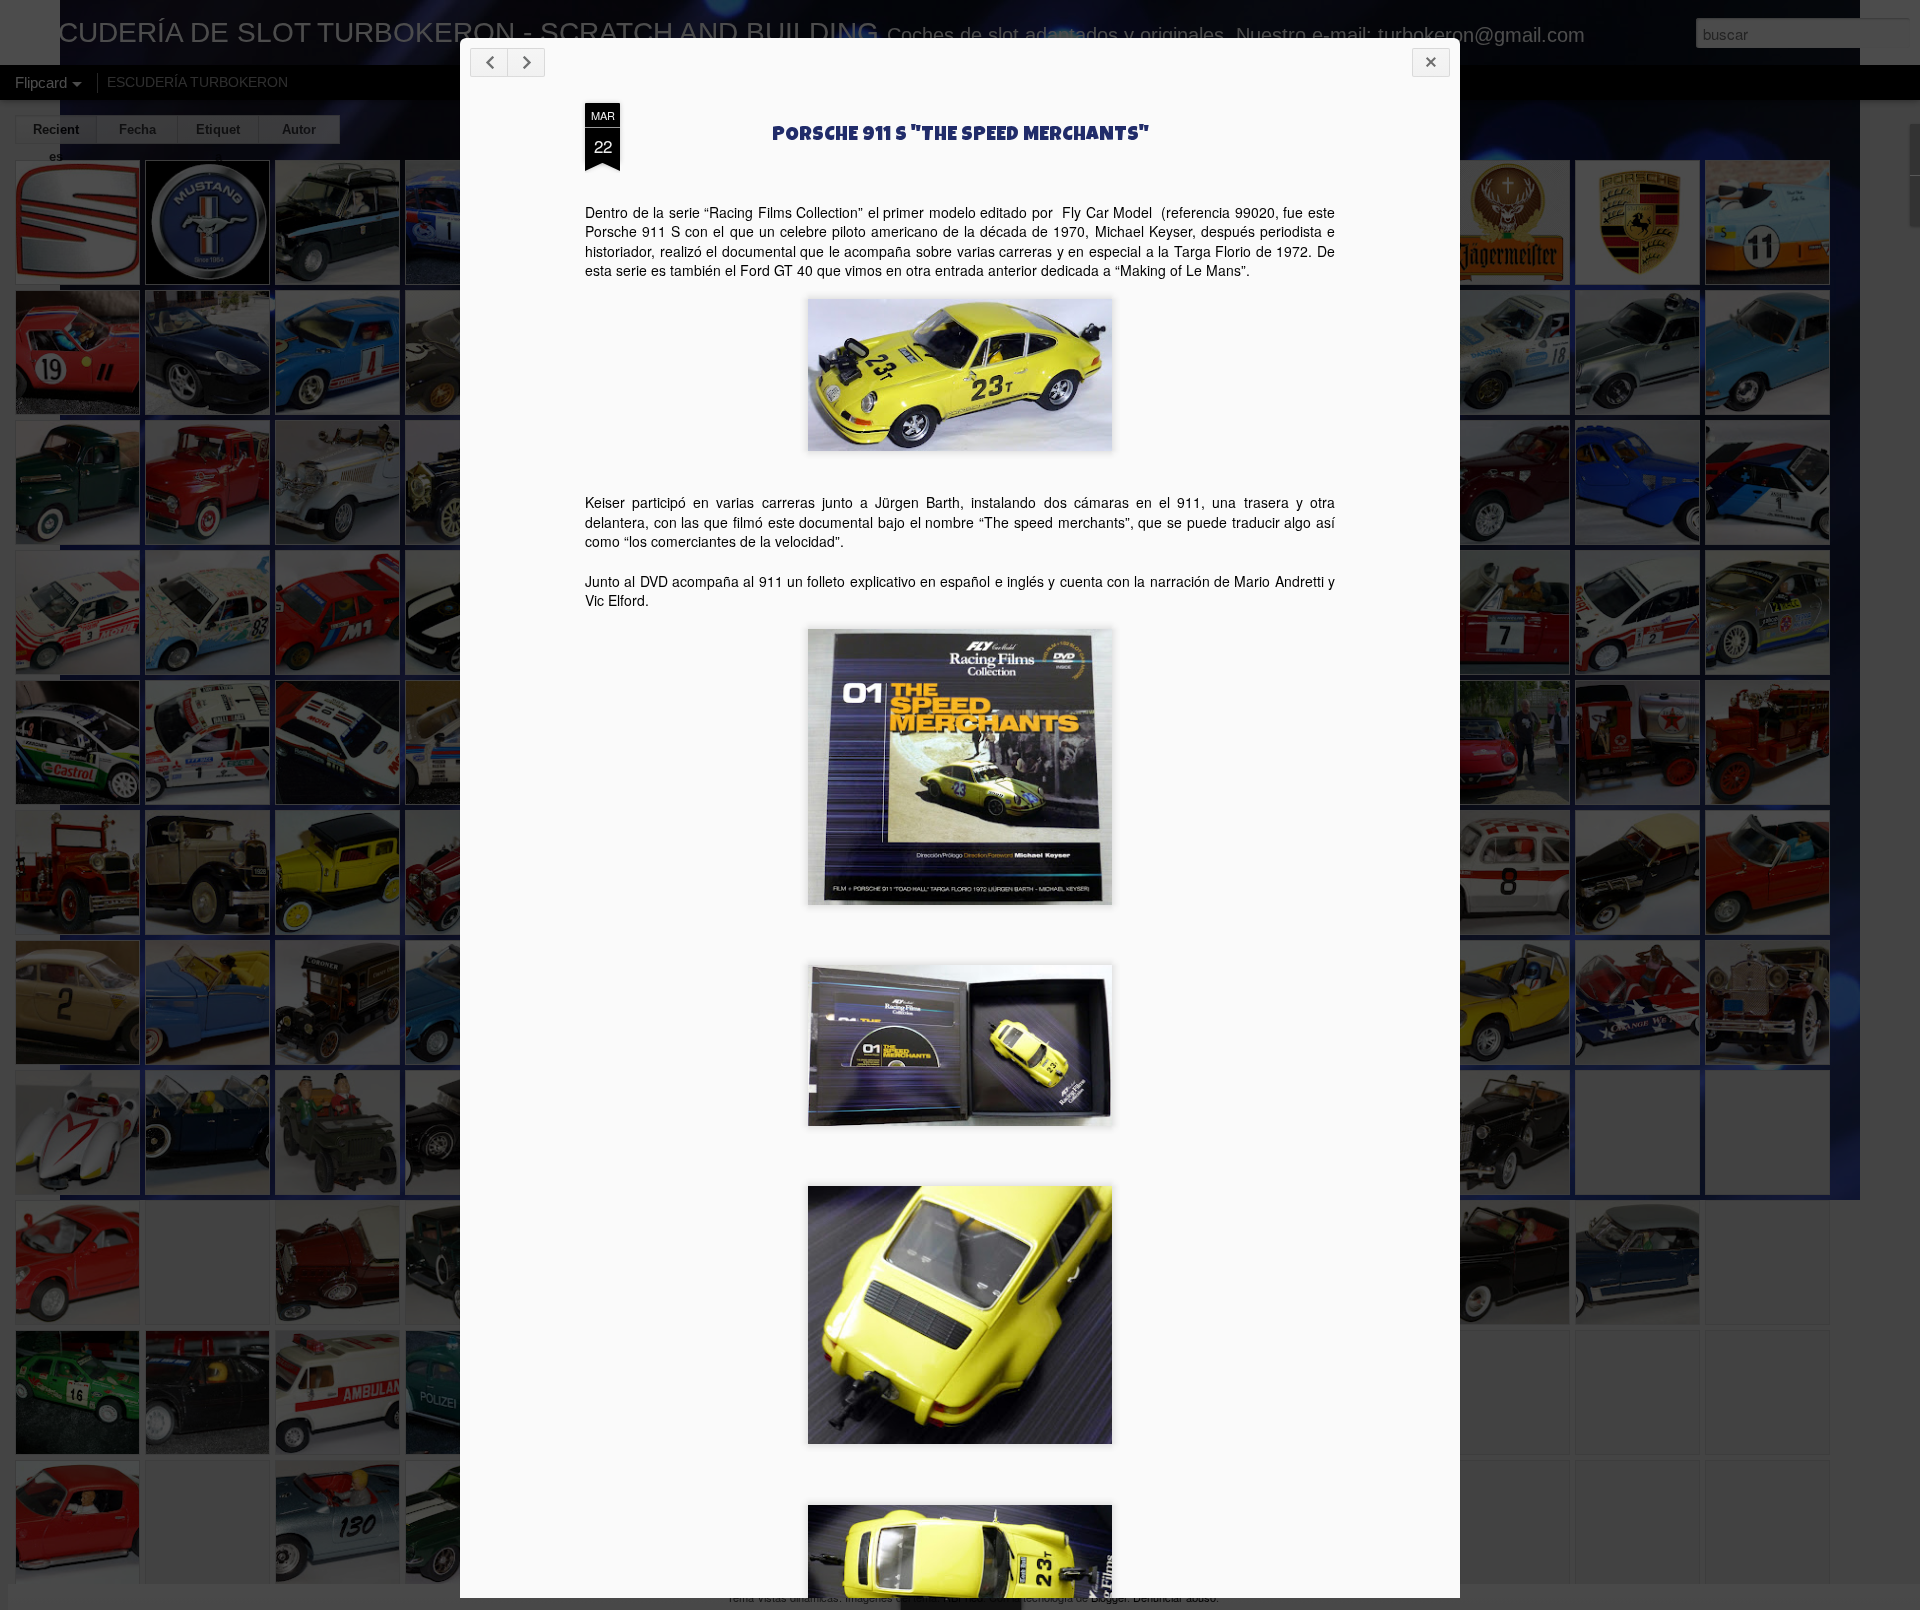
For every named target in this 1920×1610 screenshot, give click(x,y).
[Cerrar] (1431, 62)
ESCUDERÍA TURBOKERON (197, 82)
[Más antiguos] (526, 62)
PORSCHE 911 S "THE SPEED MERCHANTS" (960, 136)
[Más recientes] (489, 62)
